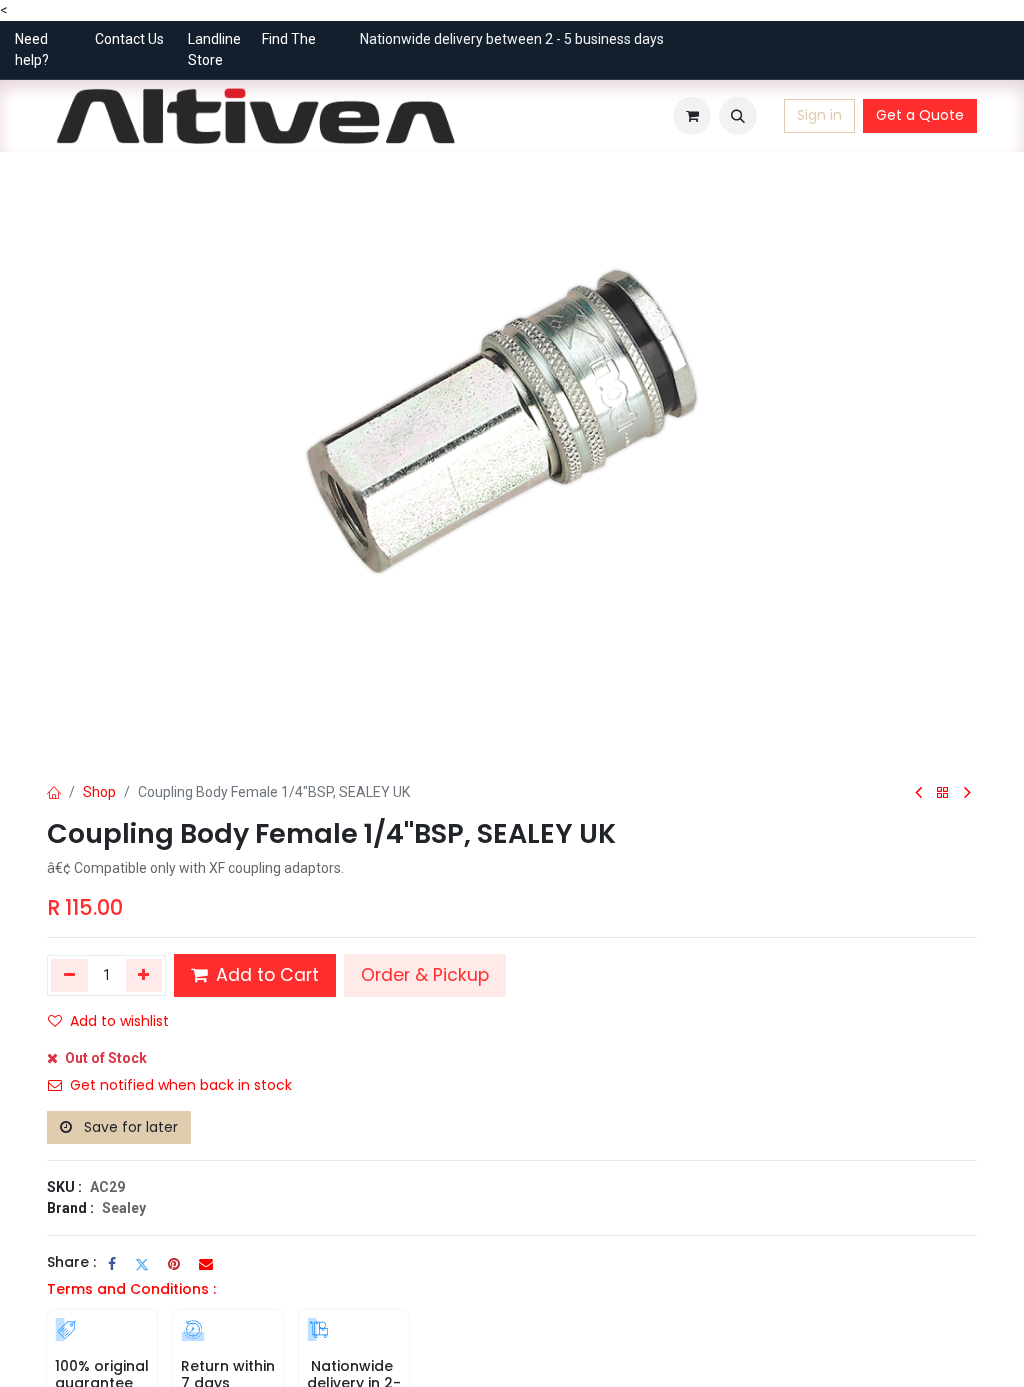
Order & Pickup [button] (425, 975)
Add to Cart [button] (265, 975)
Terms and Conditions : (131, 1289)
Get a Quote (920, 115)
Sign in (819, 115)
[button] (738, 116)
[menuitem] (491, 116)
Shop (99, 792)
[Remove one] (69, 975)
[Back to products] (943, 793)
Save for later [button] (129, 1127)
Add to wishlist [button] (119, 1021)
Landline (214, 39)
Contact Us (129, 39)
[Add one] (144, 975)
